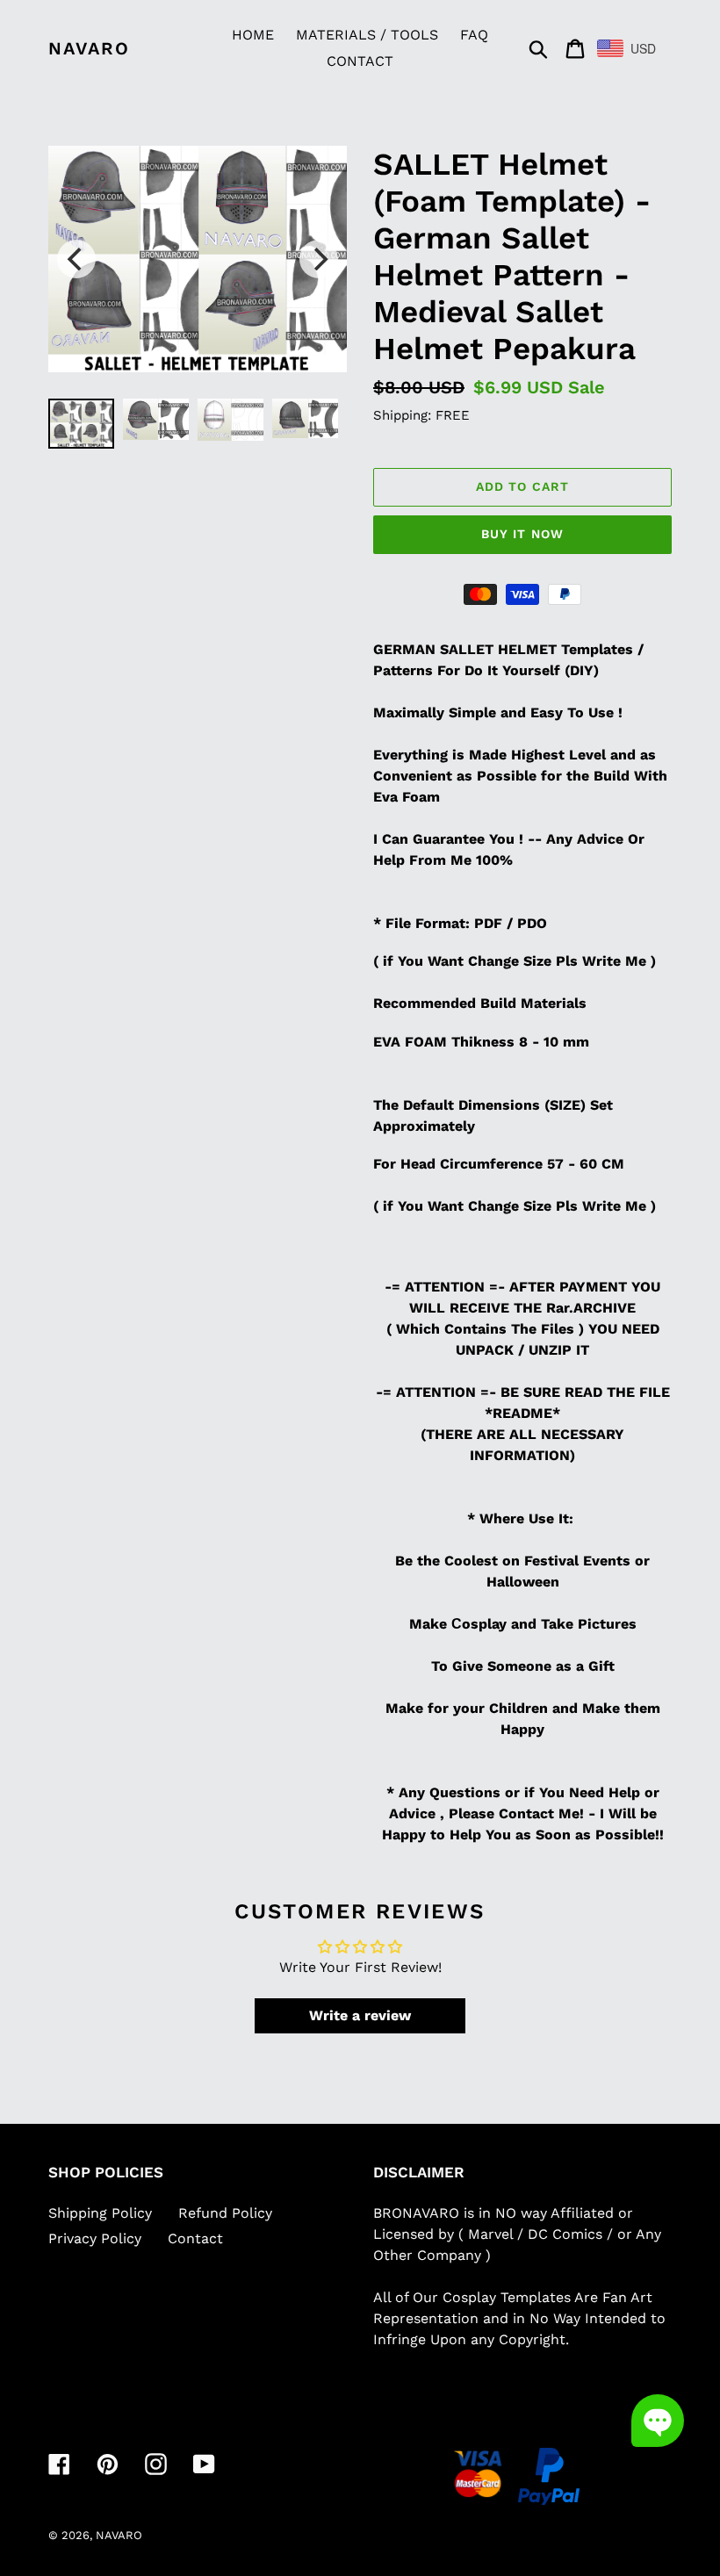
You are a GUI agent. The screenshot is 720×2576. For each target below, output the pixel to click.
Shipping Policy (100, 2213)
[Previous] (76, 259)
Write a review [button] (360, 2015)
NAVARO (89, 48)
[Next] (319, 259)
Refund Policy (225, 2213)
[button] (658, 2421)
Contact (195, 2238)
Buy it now (522, 534)
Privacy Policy (95, 2238)
